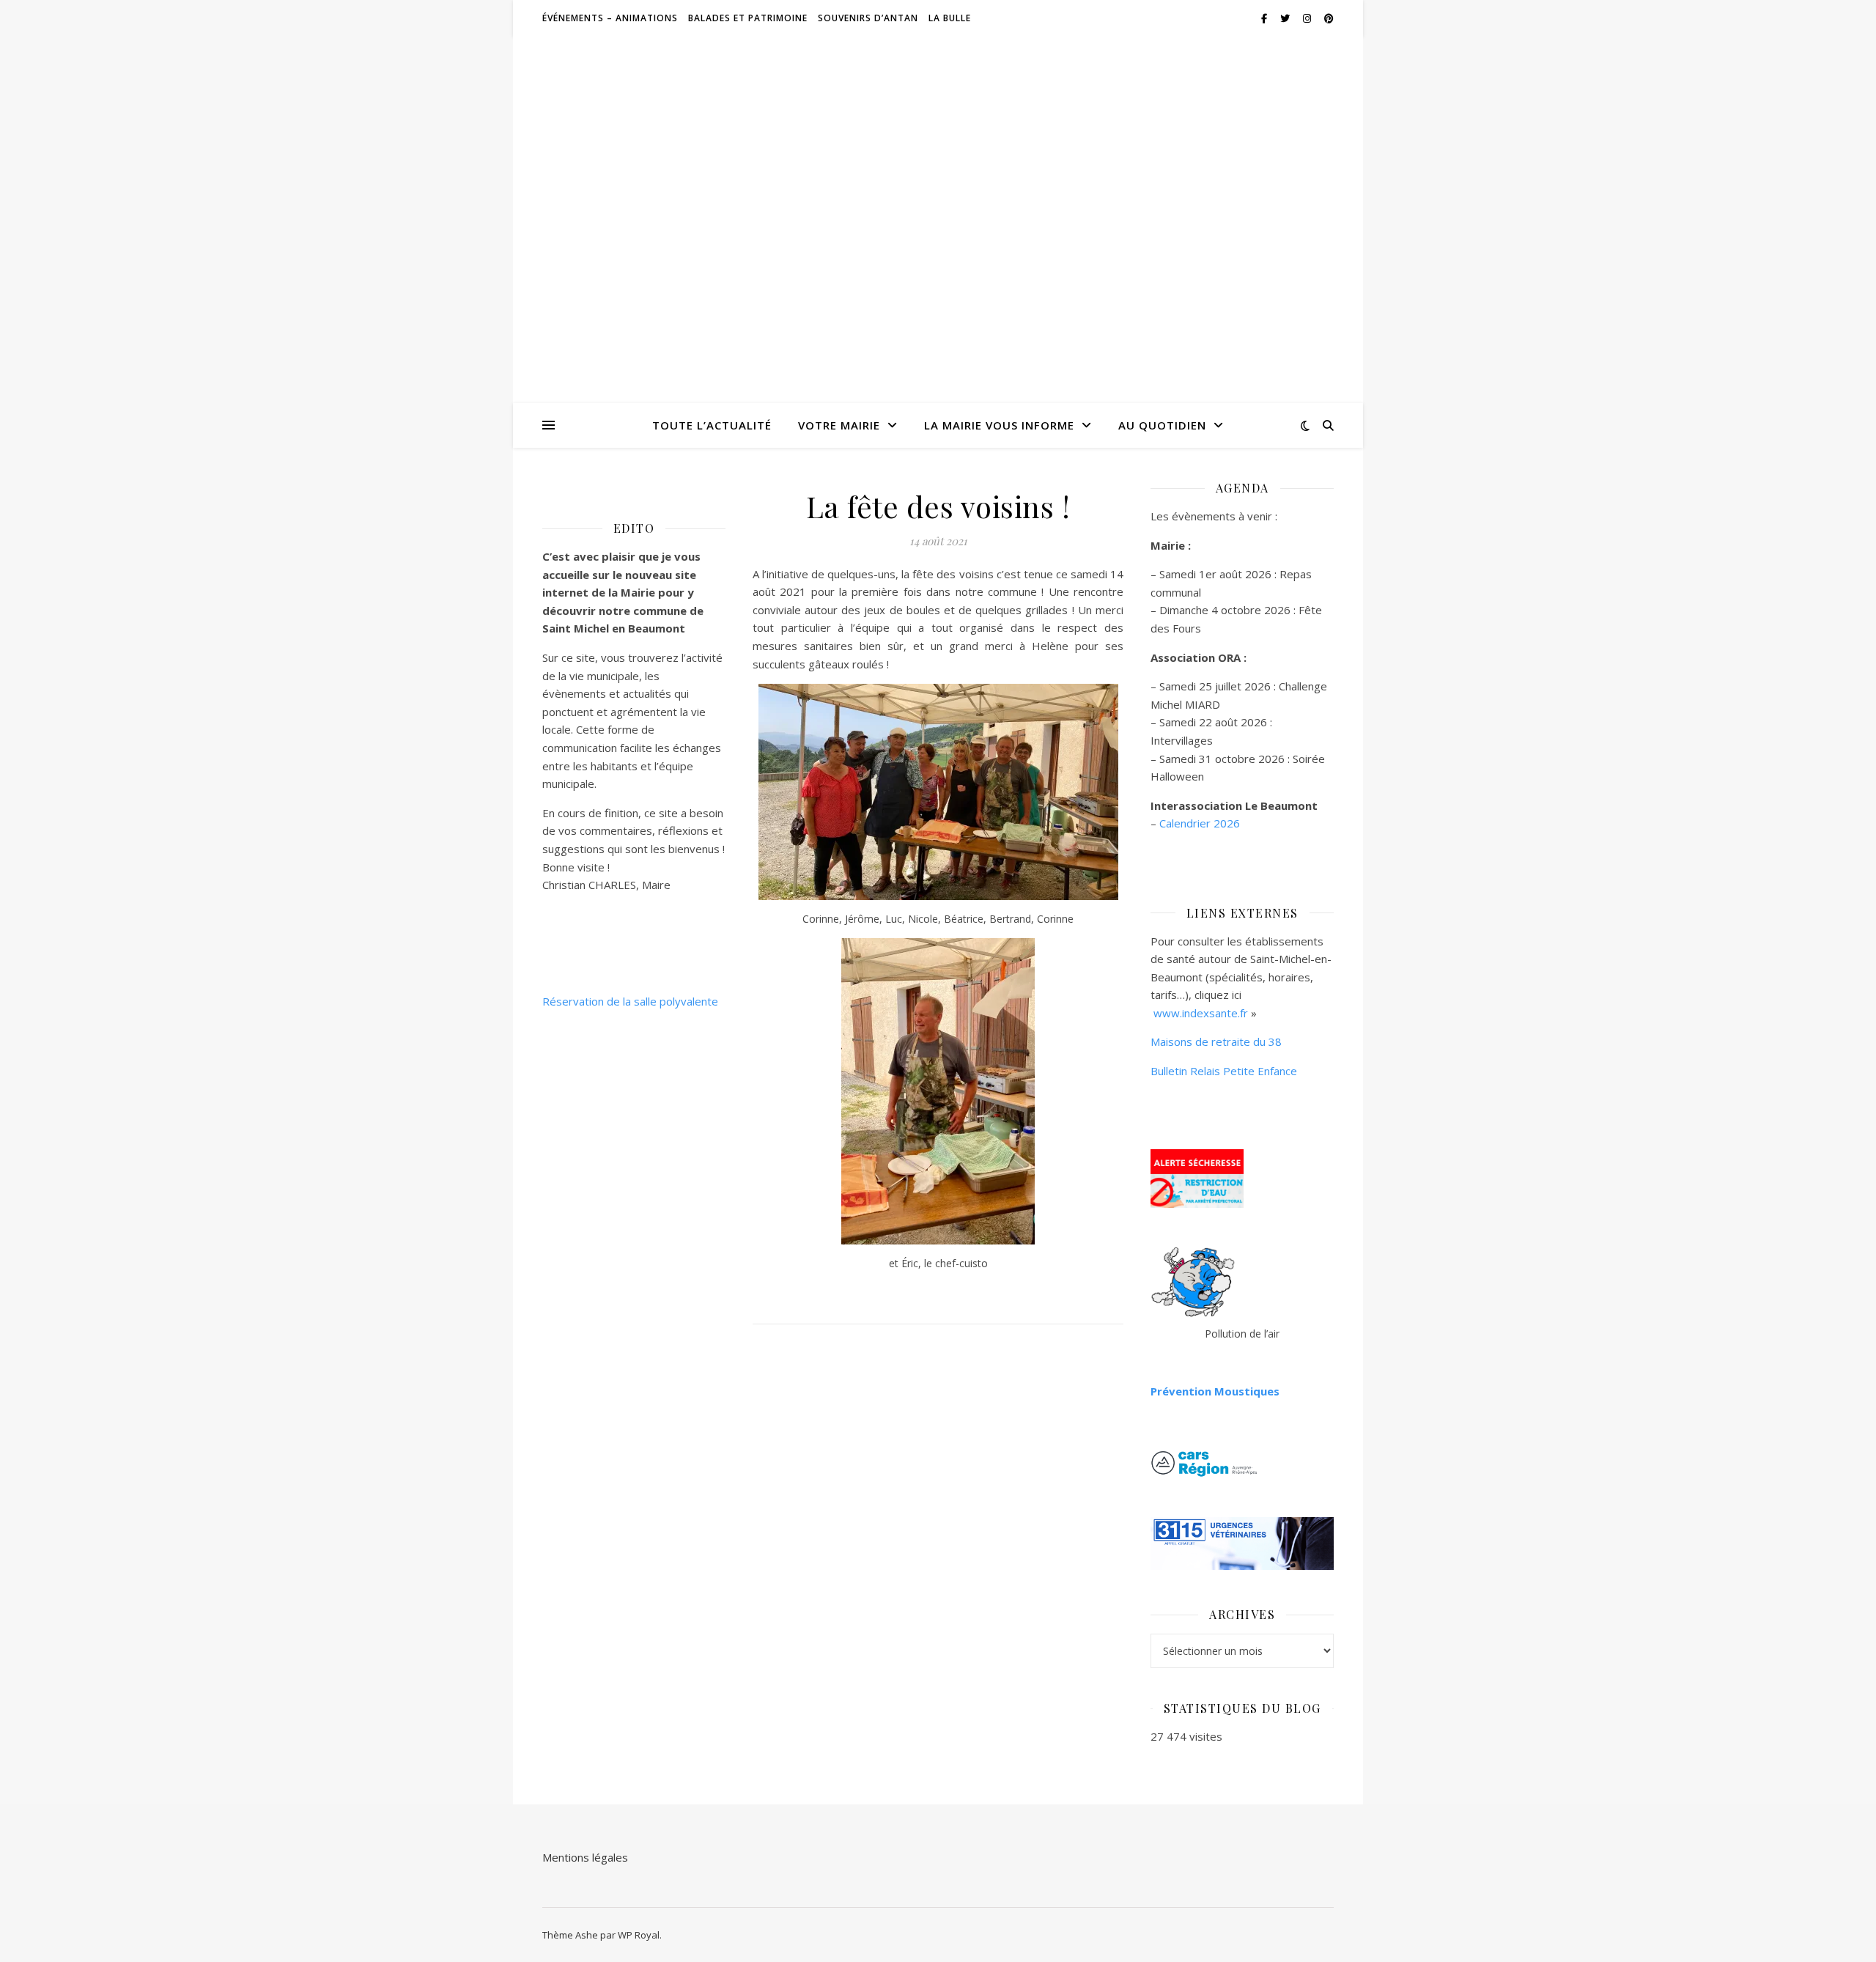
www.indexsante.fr (1201, 1013)
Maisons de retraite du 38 (1216, 1041)
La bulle (950, 18)
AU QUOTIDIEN (1162, 425)
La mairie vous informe (999, 425)
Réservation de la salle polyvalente (630, 1001)
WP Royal (639, 1935)
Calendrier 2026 (1200, 823)
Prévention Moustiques (1215, 1391)
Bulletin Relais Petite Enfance (1224, 1071)
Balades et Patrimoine (748, 18)
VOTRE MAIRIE (839, 425)
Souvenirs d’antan (868, 18)
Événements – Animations (610, 18)
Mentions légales (585, 1857)
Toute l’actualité (712, 425)
